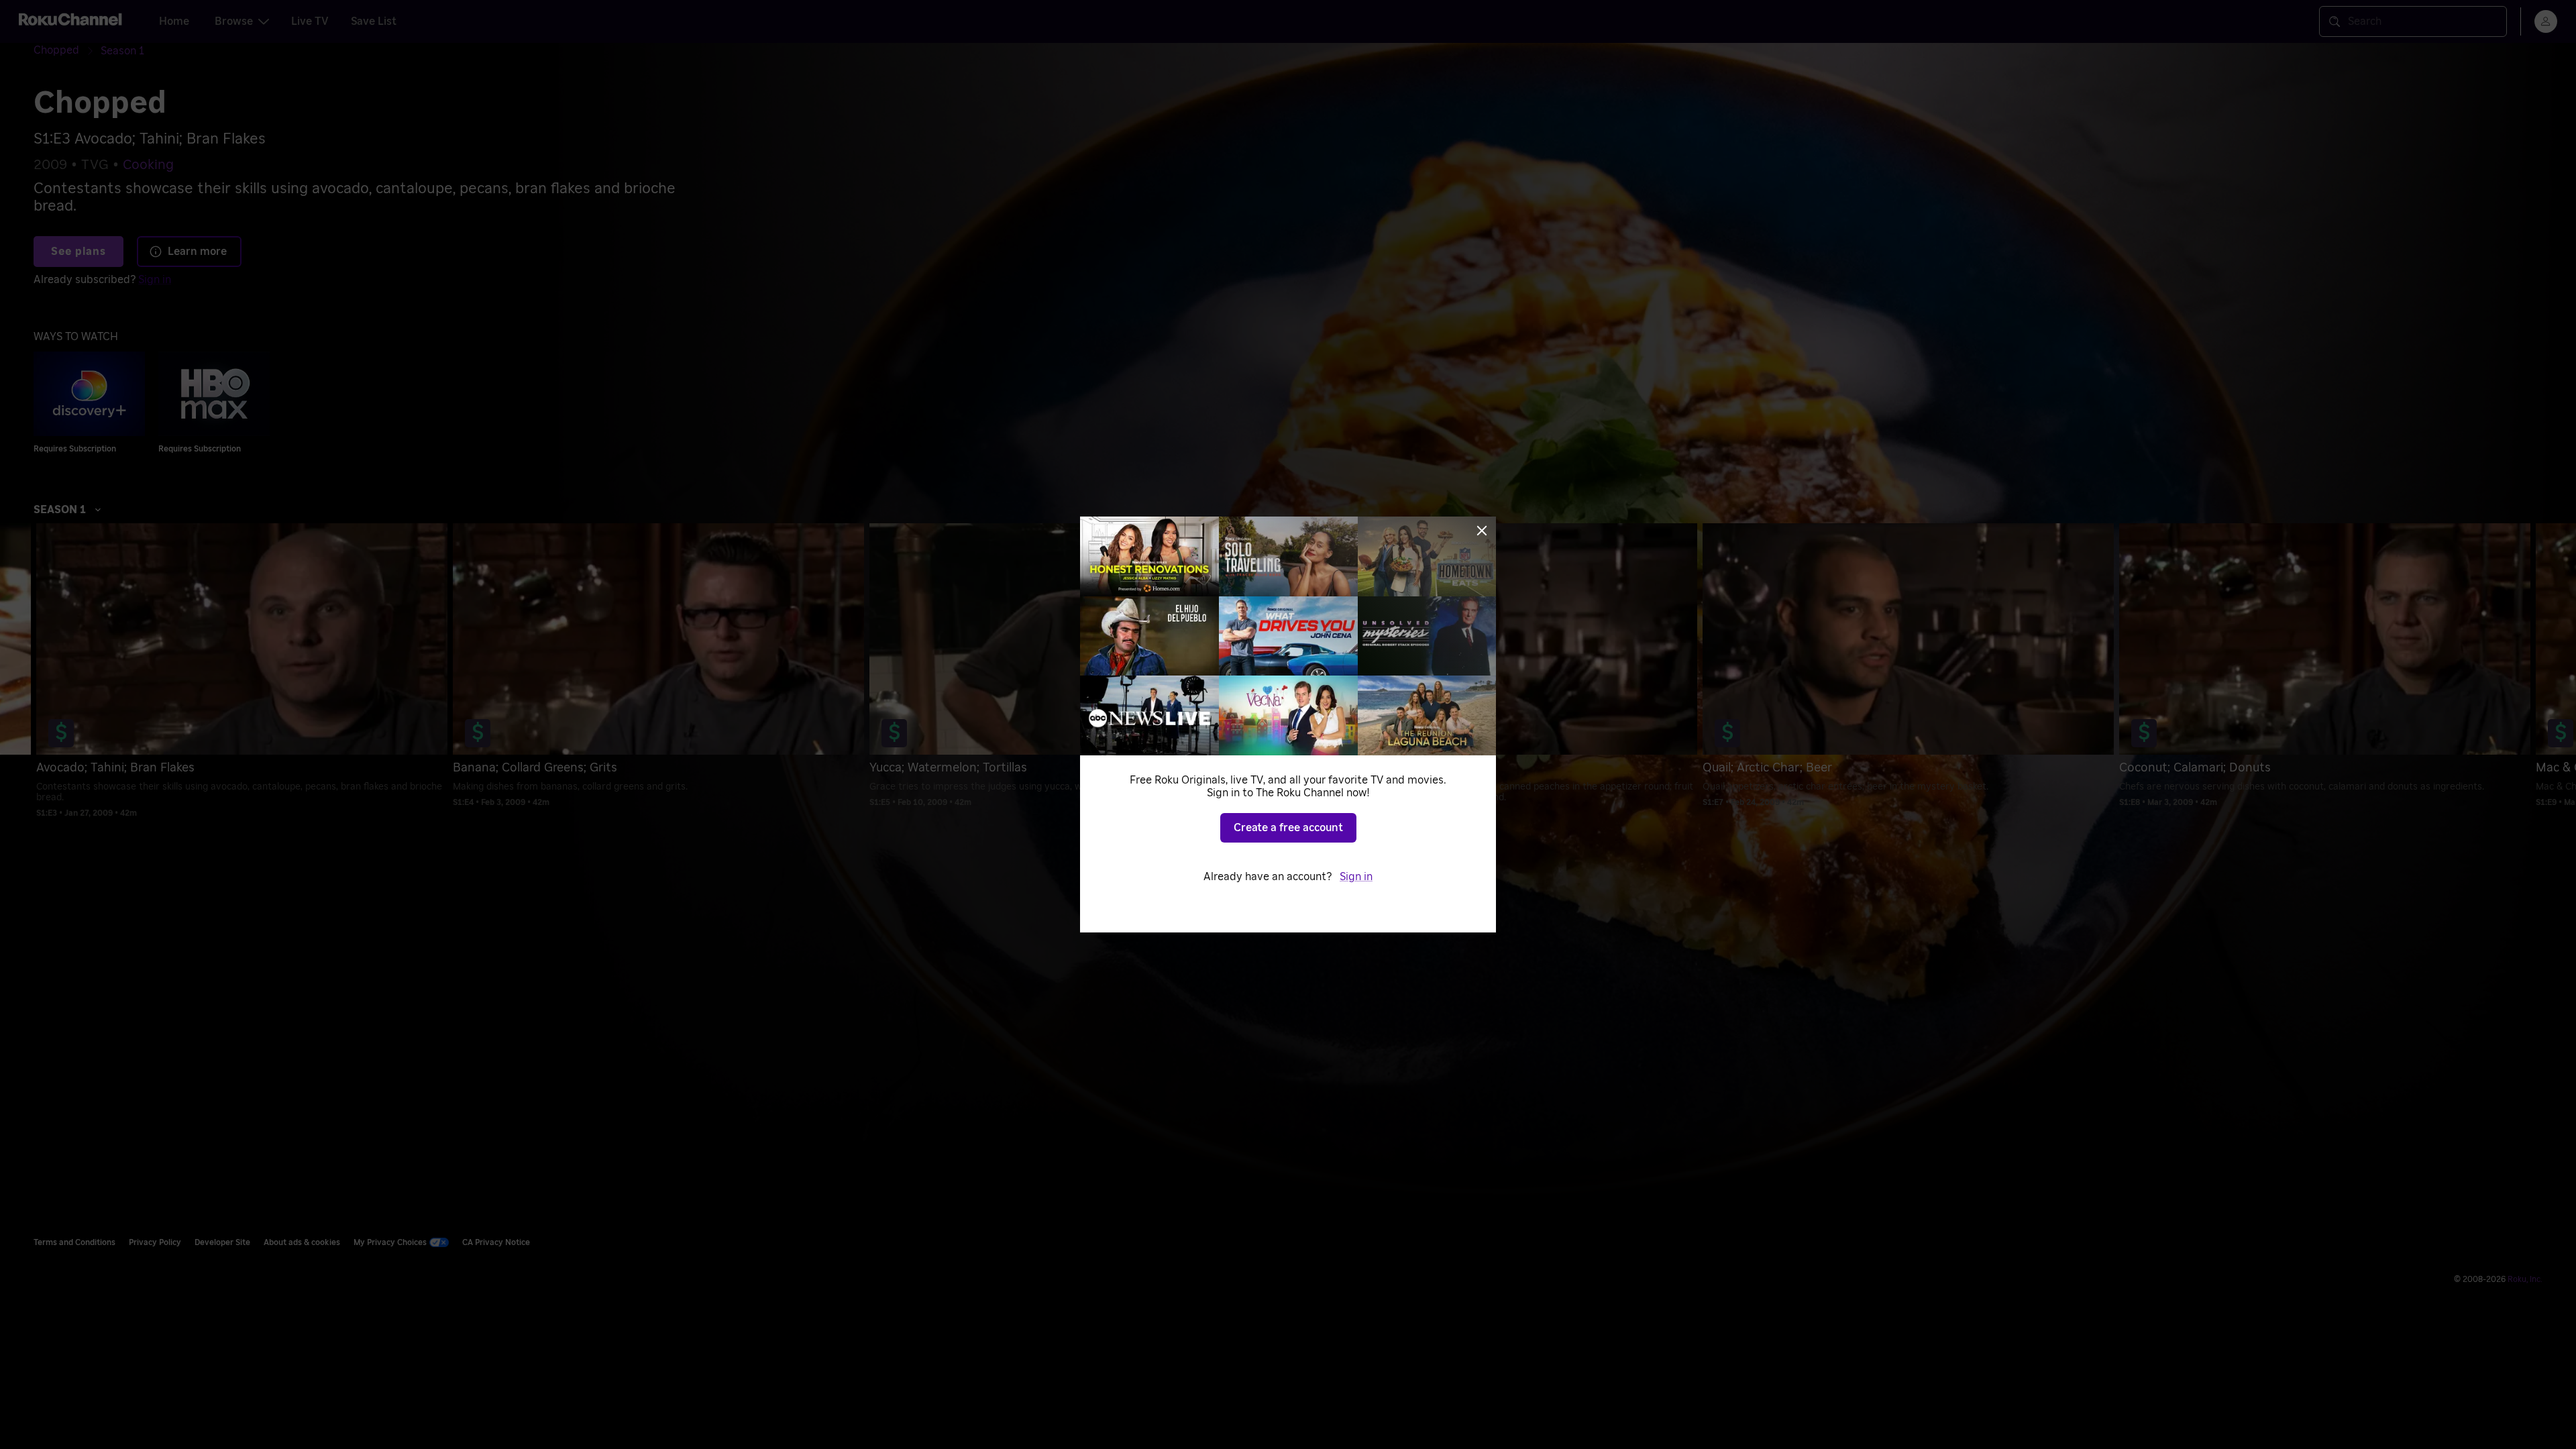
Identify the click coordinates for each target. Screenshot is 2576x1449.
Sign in (1356, 877)
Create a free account (1288, 828)
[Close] (1482, 531)
